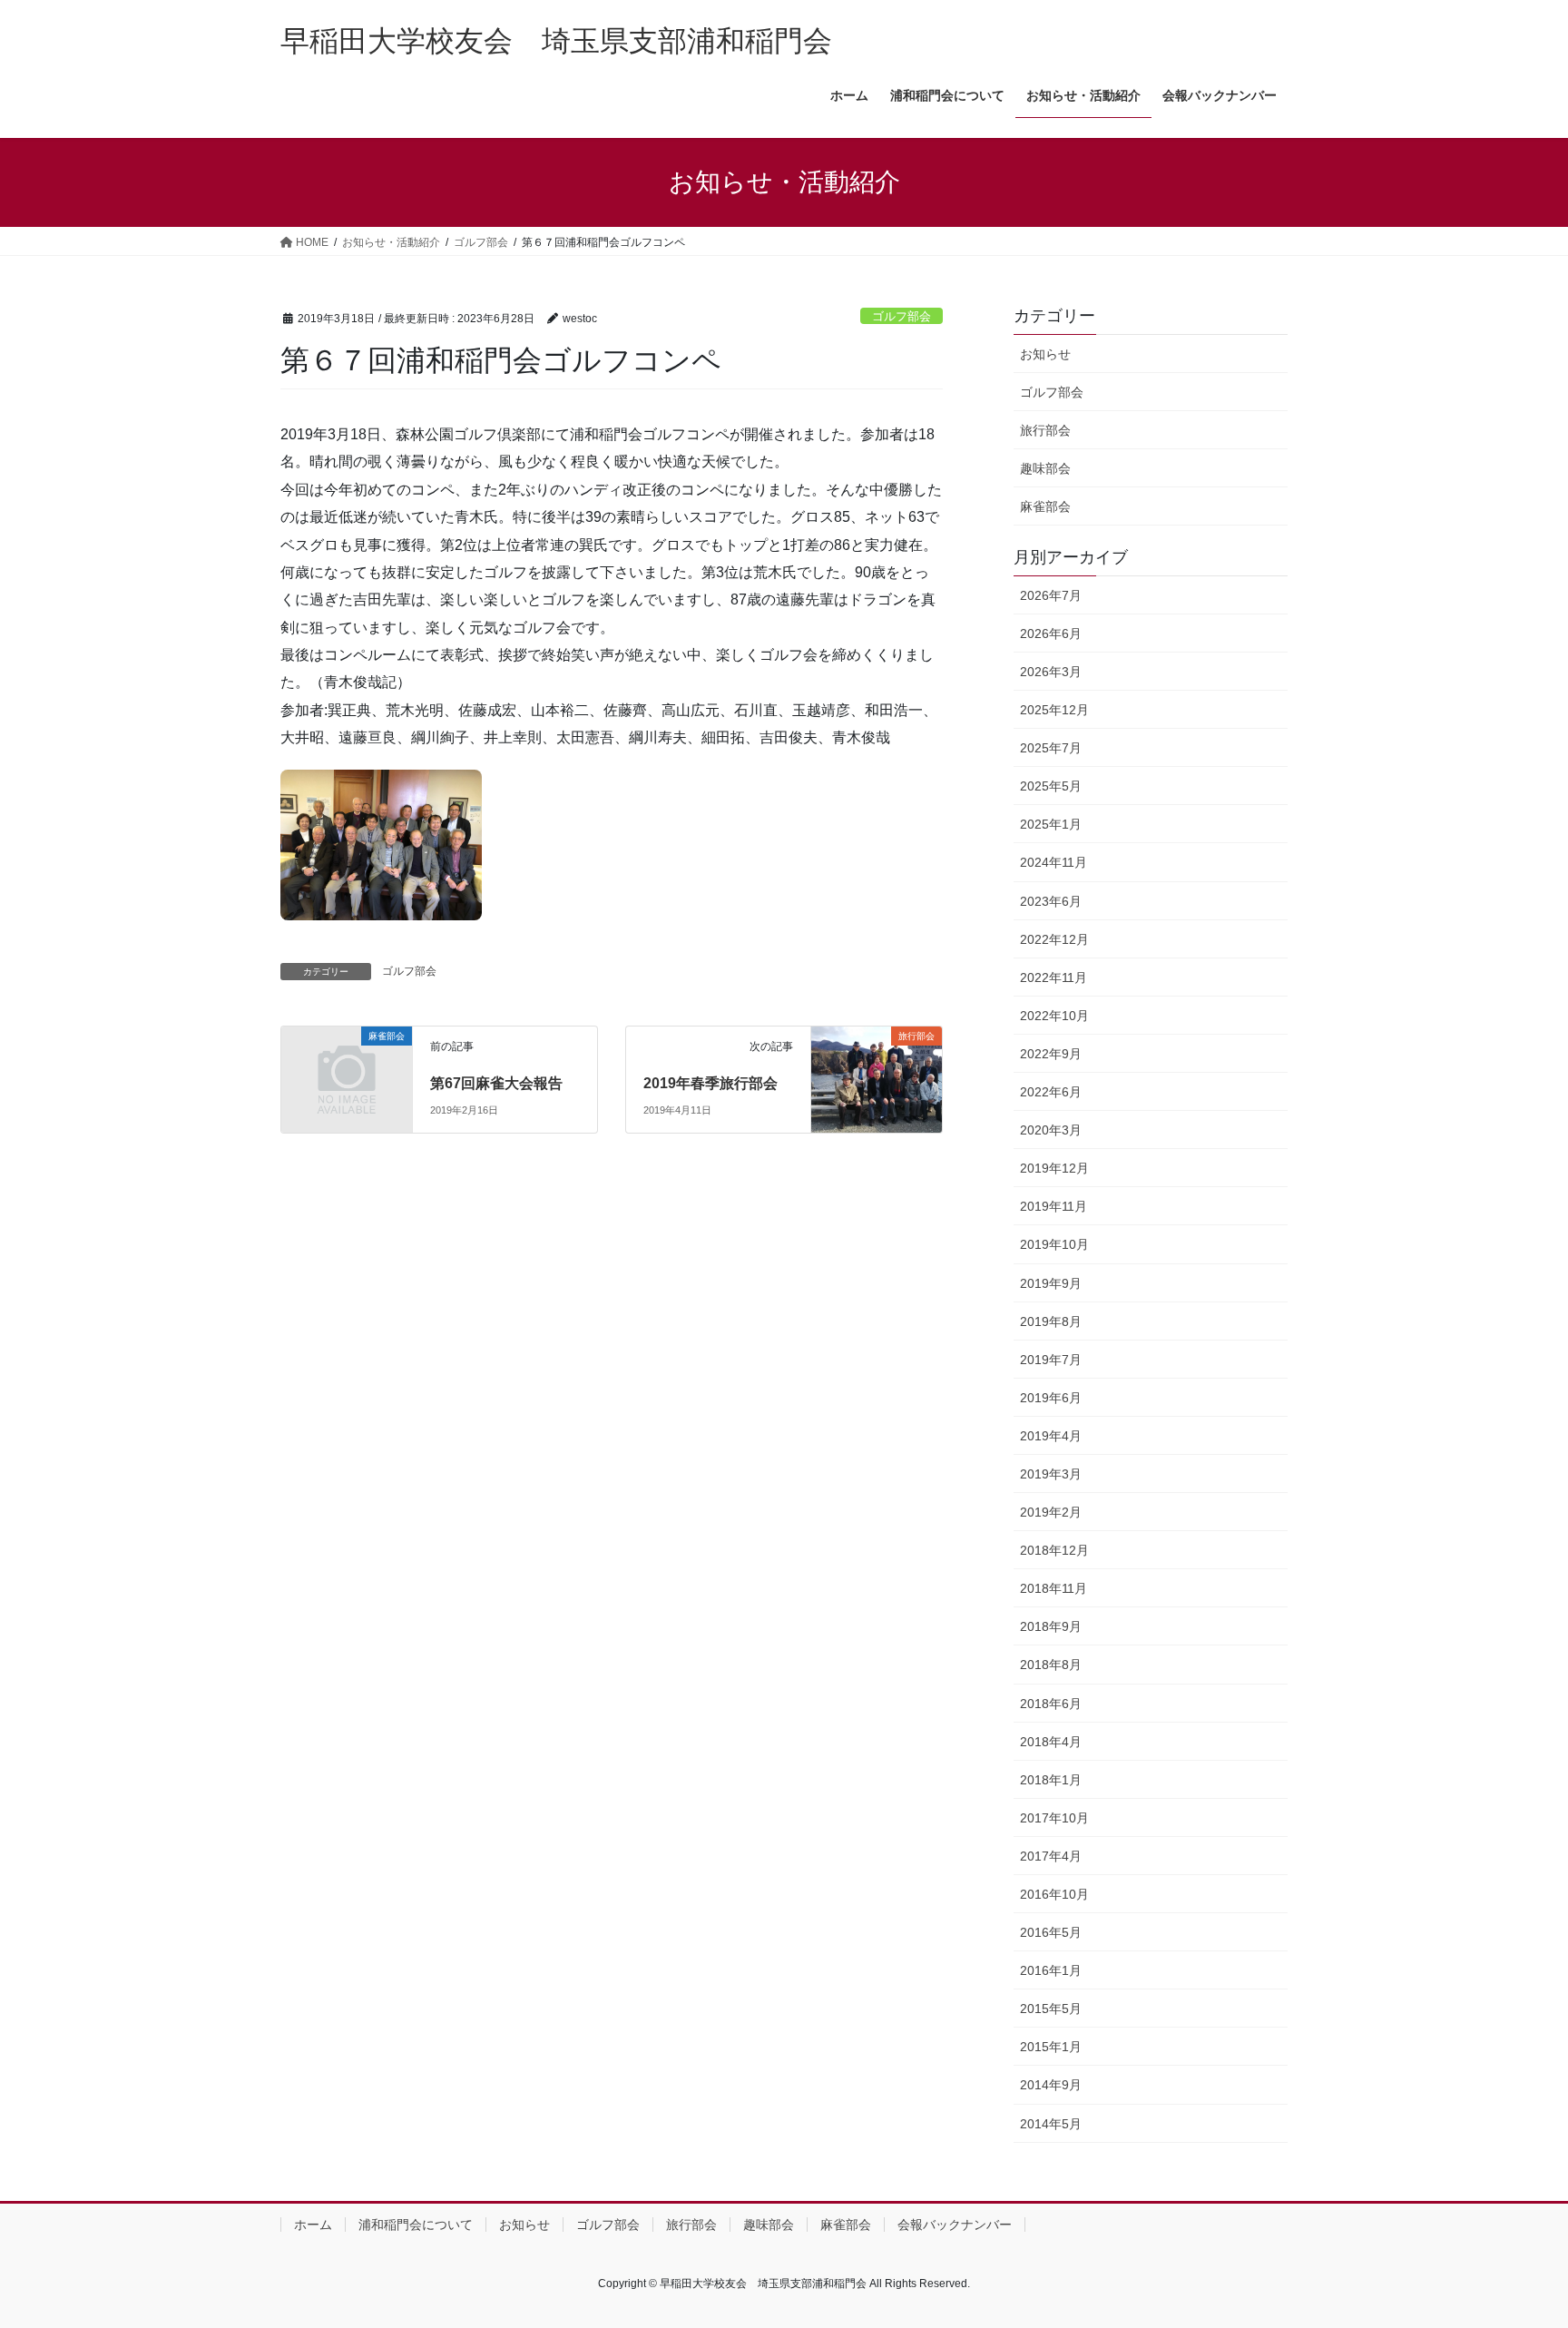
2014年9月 (1051, 2085)
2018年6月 (1051, 1704)
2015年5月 (1051, 2009)
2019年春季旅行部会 (710, 1083)
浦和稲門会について (416, 2225)
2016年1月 (1051, 1970)
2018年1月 (1051, 1780)
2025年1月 (1051, 824)
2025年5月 (1051, 786)
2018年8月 (1051, 1665)
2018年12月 (1054, 1550)
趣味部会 (1045, 468)
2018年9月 (1051, 1626)
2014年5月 (1051, 2124)
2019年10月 (1054, 1244)
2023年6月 (1051, 901)
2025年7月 (1051, 748)
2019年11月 (1053, 1206)
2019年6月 (1051, 1398)
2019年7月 (1051, 1360)
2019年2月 (1051, 1512)
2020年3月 (1051, 1130)
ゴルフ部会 (902, 316)
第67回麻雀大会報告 (496, 1083)
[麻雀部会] (347, 1066)
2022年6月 (1051, 1092)
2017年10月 (1054, 1818)
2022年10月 (1054, 1016)
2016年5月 (1051, 1932)
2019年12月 (1054, 1168)
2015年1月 (1051, 2047)
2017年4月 (1051, 1856)
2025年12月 (1054, 710)
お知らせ (1045, 354)
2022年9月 (1051, 1054)
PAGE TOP (1515, 2242)
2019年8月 (1051, 1321)
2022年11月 (1053, 977)
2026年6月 (1051, 634)
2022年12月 (1054, 939)
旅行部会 (1045, 430)
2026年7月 (1051, 595)
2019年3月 (1051, 1474)
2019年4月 (1051, 1436)
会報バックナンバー (955, 2225)
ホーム (313, 2225)
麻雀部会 (1045, 506)
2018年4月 (1051, 1742)
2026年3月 (1051, 672)
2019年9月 (1051, 1283)
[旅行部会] (877, 1062)
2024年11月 (1053, 862)
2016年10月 (1054, 1894)
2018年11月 (1053, 1588)
